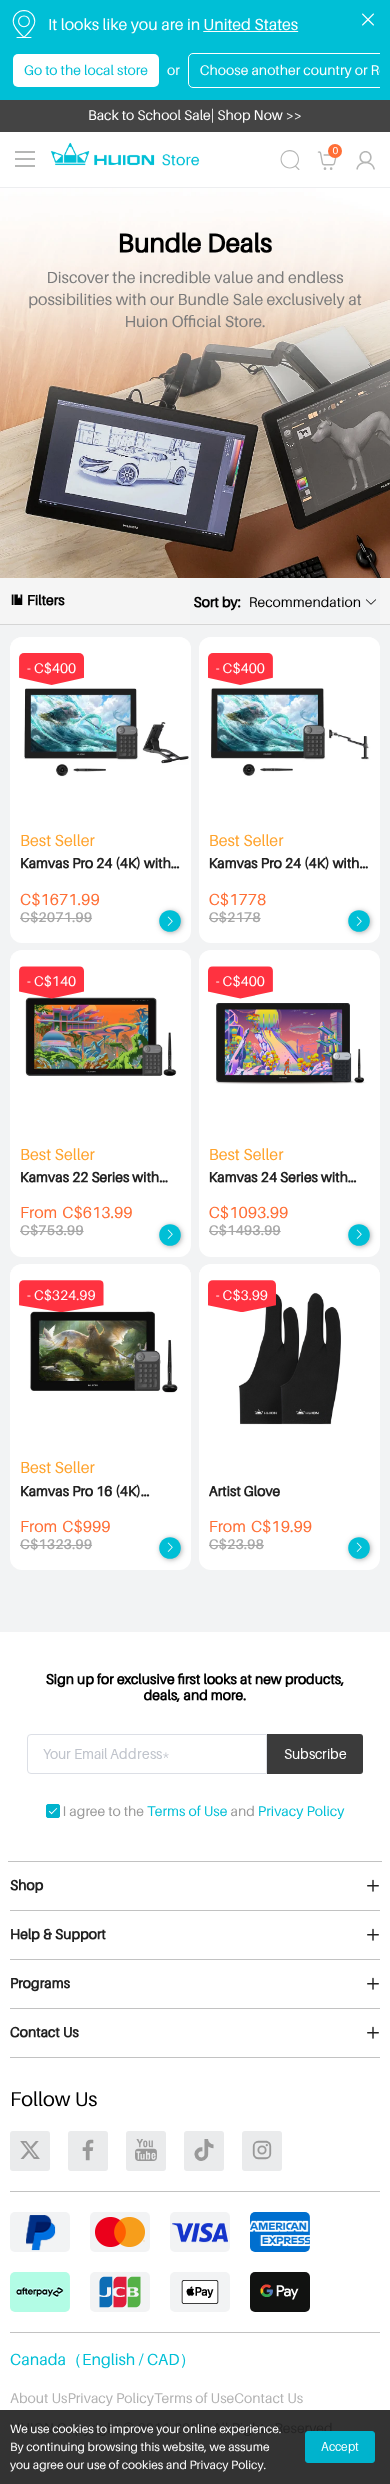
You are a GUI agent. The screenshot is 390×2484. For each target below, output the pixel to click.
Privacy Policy (301, 1811)
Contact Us (268, 2398)
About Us (38, 2398)
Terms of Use (187, 1811)
